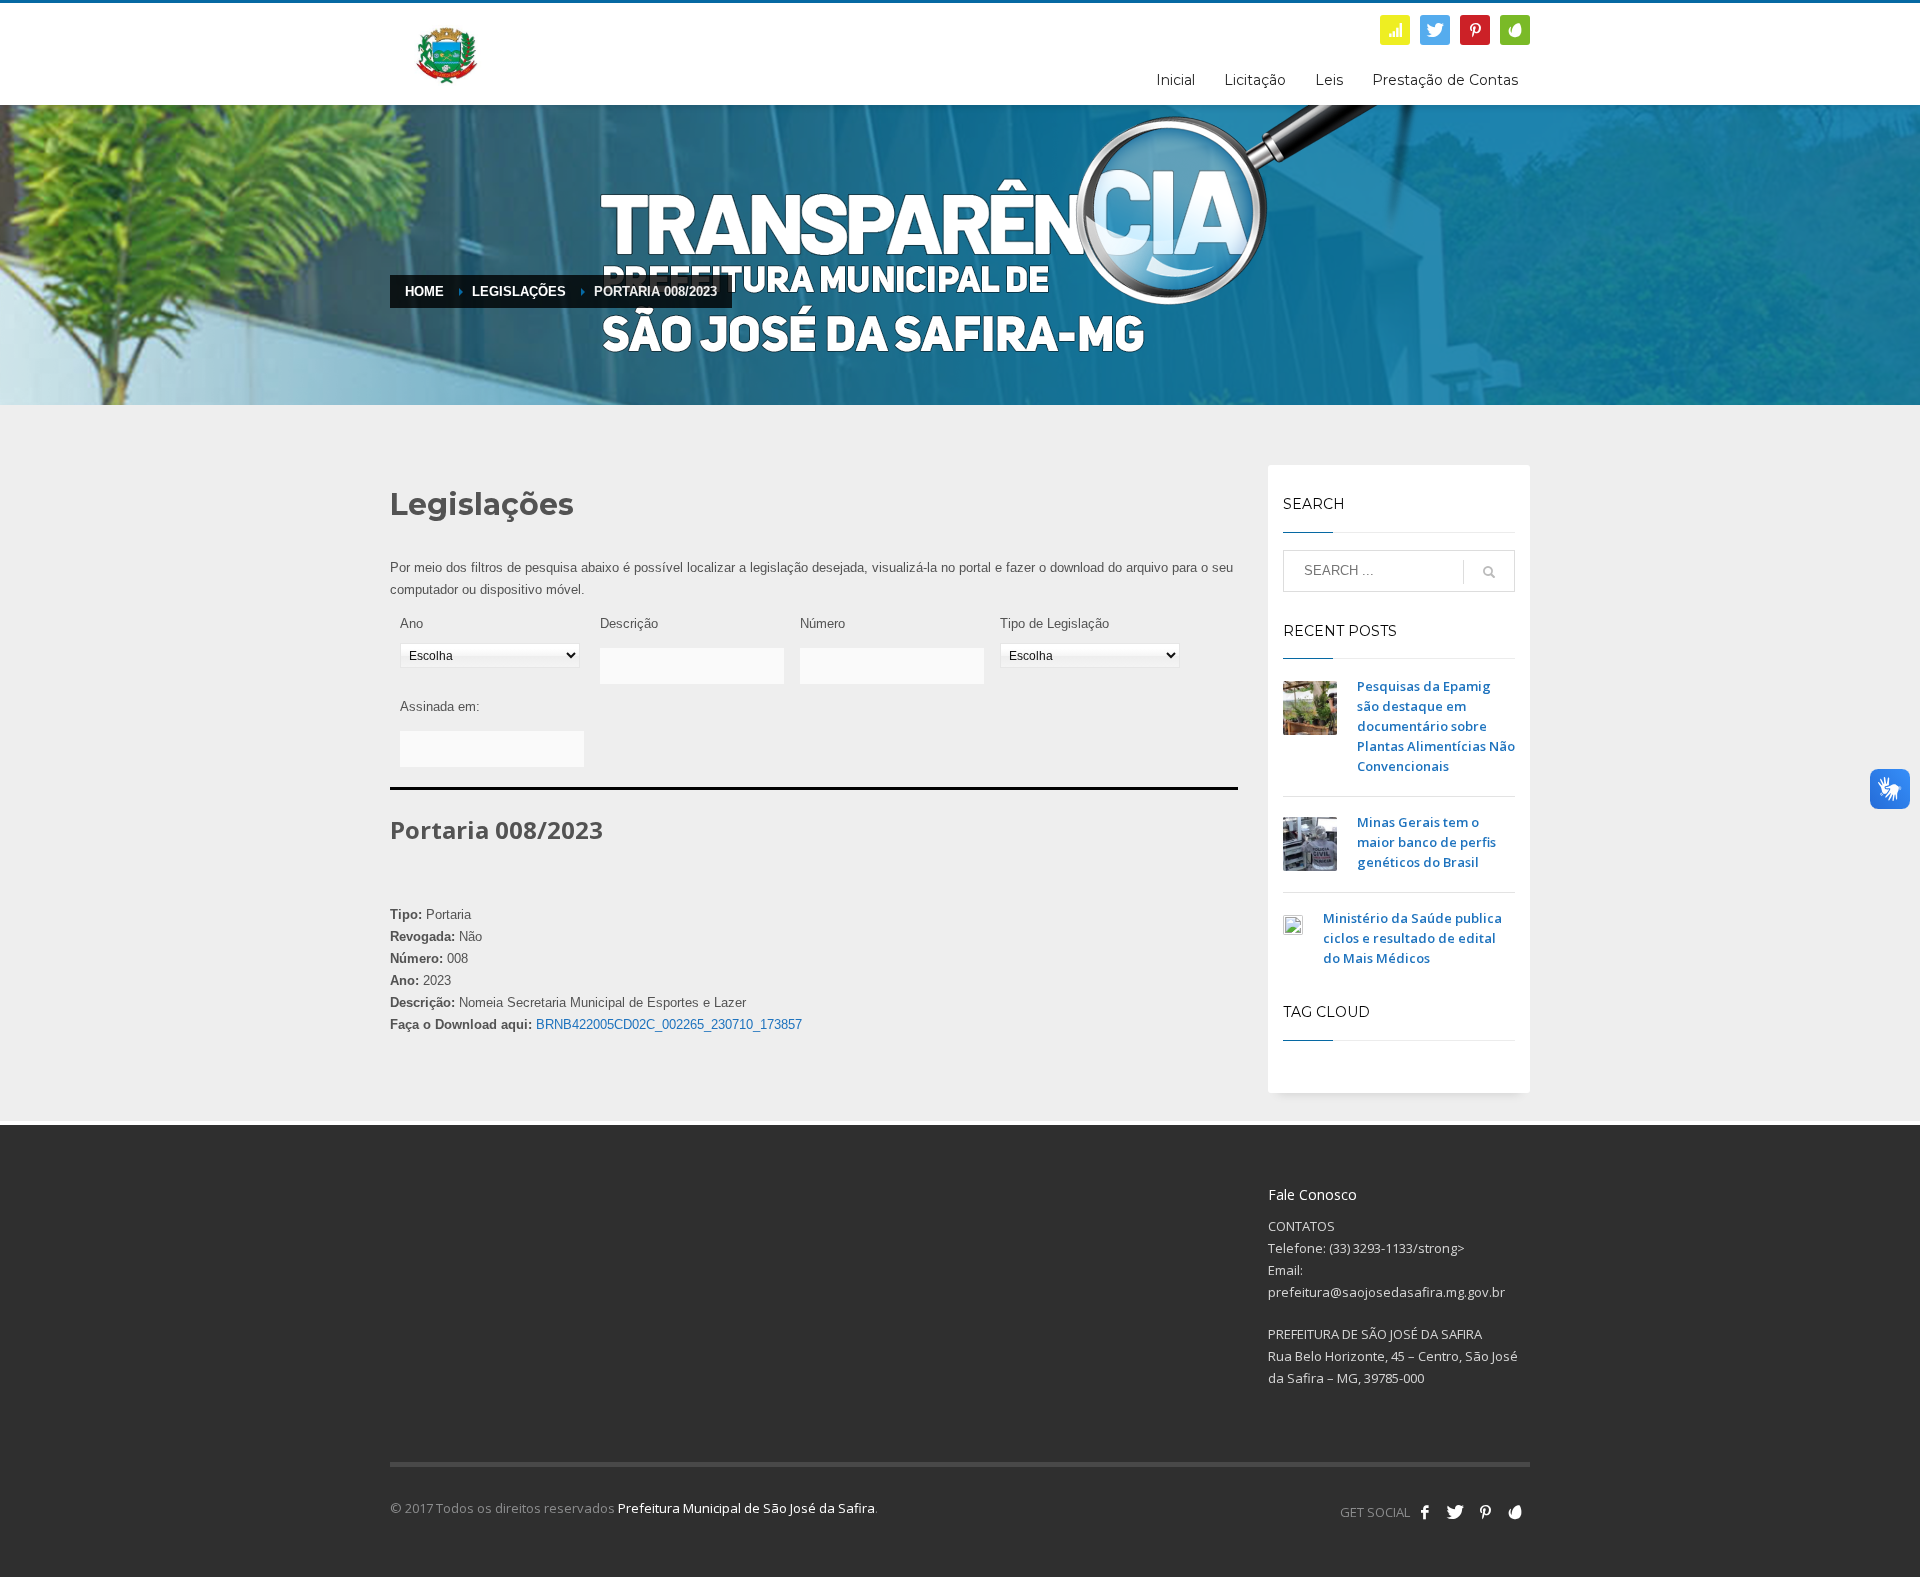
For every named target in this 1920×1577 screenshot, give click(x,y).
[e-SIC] (1395, 30)
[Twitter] (1435, 30)
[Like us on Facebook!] (1425, 1512)
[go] (1489, 572)
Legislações (519, 291)
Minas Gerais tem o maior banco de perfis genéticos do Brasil (1426, 842)
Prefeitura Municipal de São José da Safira (746, 1508)
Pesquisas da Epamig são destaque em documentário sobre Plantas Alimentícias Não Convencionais (1436, 726)
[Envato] (1515, 30)
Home (424, 291)
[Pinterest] (1475, 30)
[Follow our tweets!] (1455, 1512)
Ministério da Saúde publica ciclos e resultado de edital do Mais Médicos (1412, 938)
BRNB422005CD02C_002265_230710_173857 (669, 1024)
